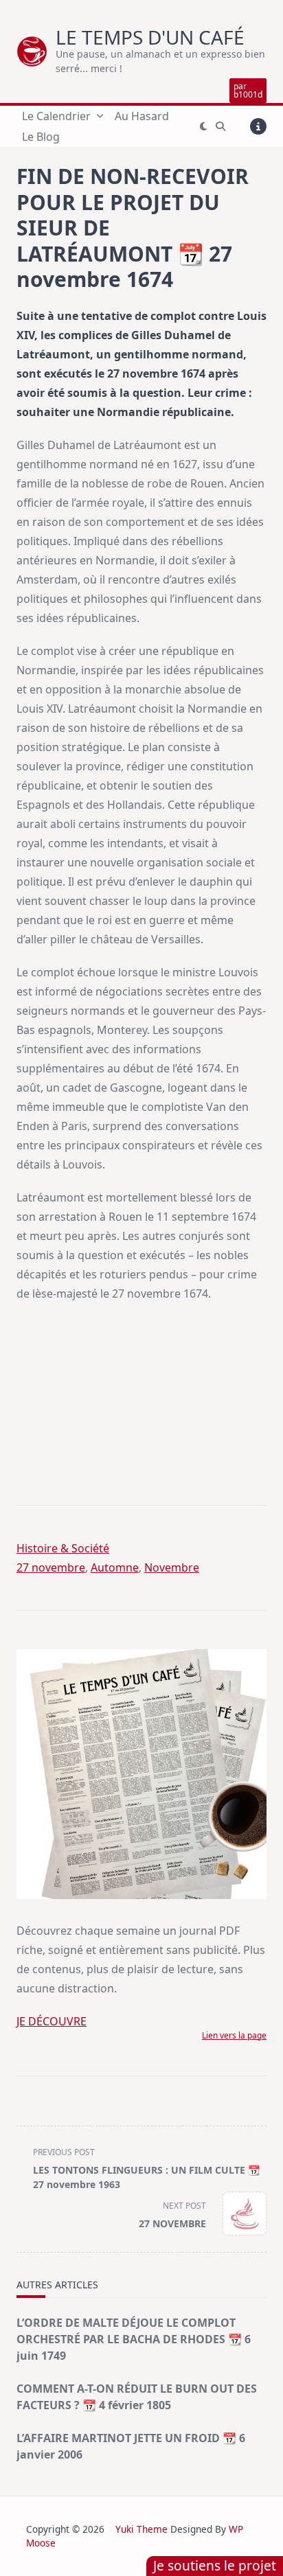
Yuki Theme (141, 2529)
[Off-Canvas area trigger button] (258, 126)
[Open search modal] (220, 126)
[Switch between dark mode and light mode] (204, 126)
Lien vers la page (234, 2035)
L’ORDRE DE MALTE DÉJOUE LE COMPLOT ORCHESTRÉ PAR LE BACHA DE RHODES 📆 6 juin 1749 (134, 2339)
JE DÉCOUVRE (52, 2021)
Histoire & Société (63, 1548)
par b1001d (248, 90)
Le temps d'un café (150, 37)
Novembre (172, 1567)
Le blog (41, 137)
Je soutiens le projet (215, 2565)
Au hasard (142, 116)
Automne (115, 1567)
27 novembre (51, 1567)
